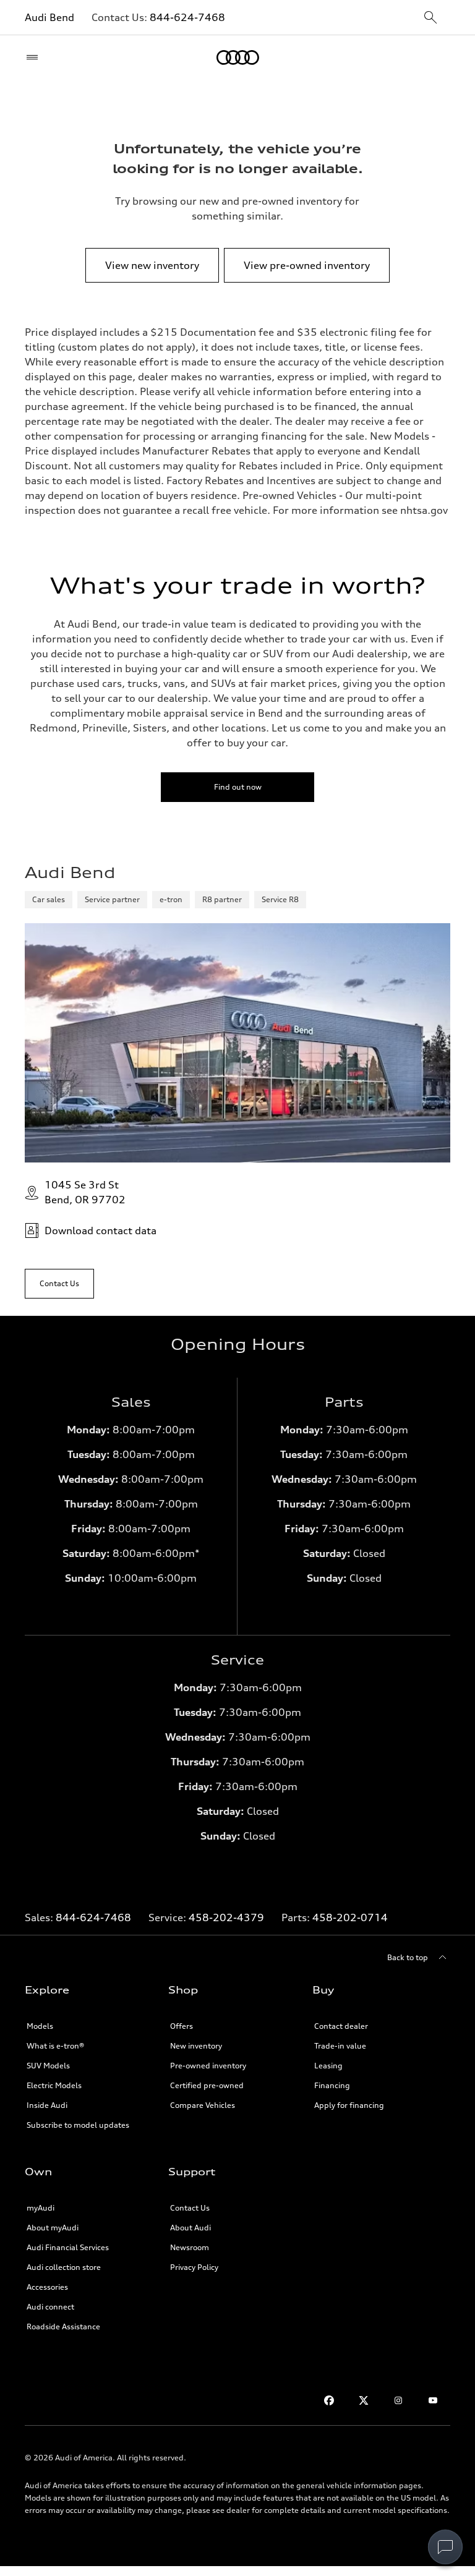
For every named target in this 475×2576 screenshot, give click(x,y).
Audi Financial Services (68, 2247)
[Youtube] (433, 2400)
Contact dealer (341, 2026)
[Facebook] (329, 2400)
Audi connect (50, 2307)
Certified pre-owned (207, 2085)
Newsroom (190, 2247)
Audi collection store (64, 2267)
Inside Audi (47, 2105)
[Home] (238, 58)
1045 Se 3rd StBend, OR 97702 (85, 1192)
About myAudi (53, 2228)
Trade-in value (340, 2046)
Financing (332, 2085)
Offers (182, 2026)
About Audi (190, 2228)
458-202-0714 (350, 1917)
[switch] (445, 2547)
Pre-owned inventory (208, 2066)
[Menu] (35, 58)
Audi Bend (49, 17)
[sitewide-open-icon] (430, 18)
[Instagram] (398, 2400)
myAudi (41, 2208)
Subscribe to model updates (78, 2125)
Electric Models (54, 2085)
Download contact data (101, 1230)
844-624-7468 (187, 17)
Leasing (328, 2066)
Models (40, 2026)
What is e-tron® (55, 2046)
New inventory (196, 2046)
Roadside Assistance (63, 2327)
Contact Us (190, 2208)
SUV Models (48, 2066)
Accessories (47, 2287)
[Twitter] (364, 2400)
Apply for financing (349, 2105)
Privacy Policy (194, 2267)
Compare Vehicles (203, 2105)
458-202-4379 (226, 1917)
